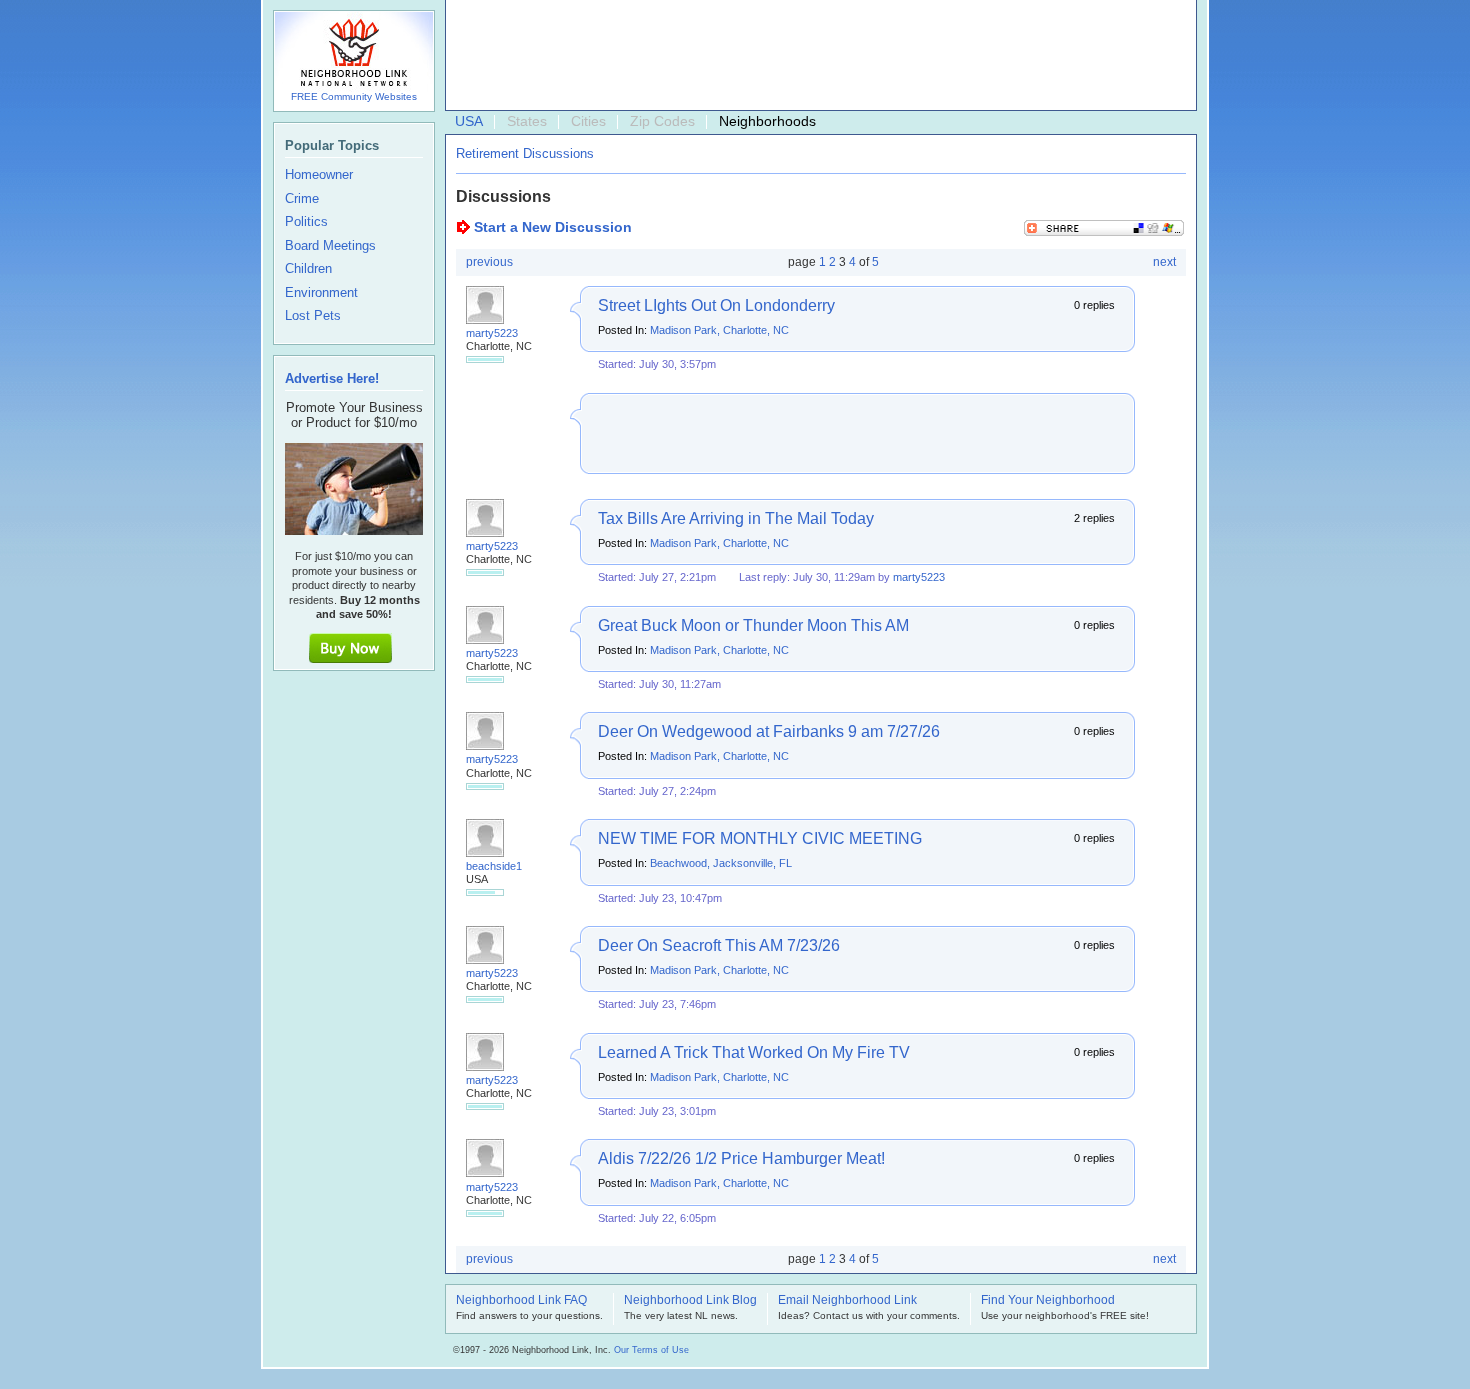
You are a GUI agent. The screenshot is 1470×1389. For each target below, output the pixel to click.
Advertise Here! (332, 378)
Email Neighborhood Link (847, 1301)
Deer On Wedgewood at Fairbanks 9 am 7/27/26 (769, 731)
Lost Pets (313, 316)
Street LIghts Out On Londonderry (716, 305)
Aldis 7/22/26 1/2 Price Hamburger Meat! (741, 1158)
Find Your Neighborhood (1048, 1301)
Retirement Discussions (525, 153)
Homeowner (319, 175)
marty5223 (492, 333)
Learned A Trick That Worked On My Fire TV (754, 1052)
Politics (306, 222)
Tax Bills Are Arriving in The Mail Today (736, 518)
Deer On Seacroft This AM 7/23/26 (719, 945)
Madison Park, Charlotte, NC (719, 330)
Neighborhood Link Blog (690, 1301)
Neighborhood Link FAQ (521, 1301)
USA (469, 121)
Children (308, 269)
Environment (321, 293)
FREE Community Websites (354, 96)
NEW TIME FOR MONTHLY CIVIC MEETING (760, 838)
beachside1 (494, 866)
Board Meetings (330, 246)
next (1164, 262)
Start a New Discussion (553, 227)
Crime (302, 199)
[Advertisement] (816, 56)
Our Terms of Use (651, 1350)
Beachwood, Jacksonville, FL (721, 863)
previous (489, 262)
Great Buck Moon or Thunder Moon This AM (753, 625)
